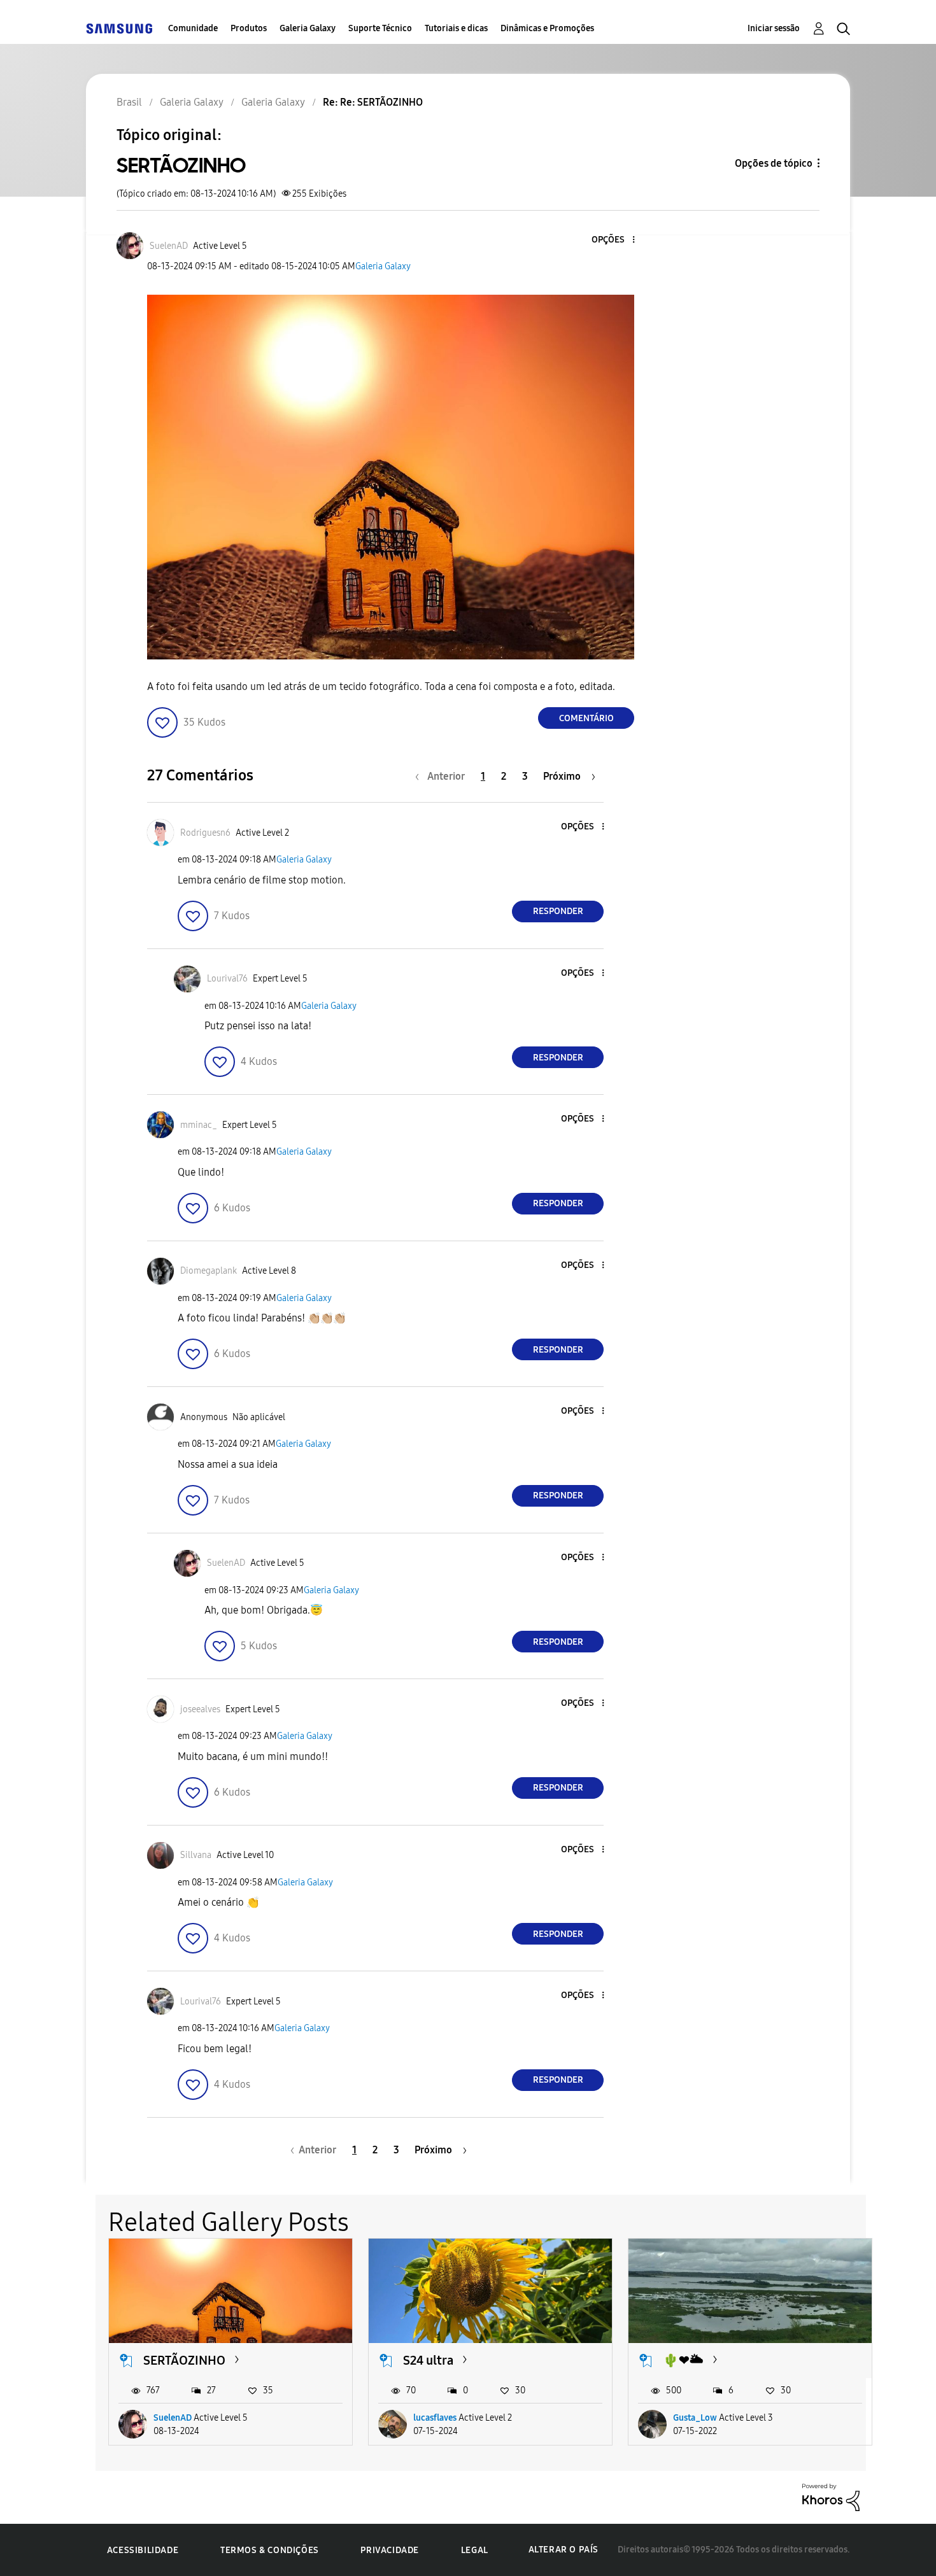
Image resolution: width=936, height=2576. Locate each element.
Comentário (586, 718)
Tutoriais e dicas (456, 28)
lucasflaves (435, 2418)
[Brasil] (119, 28)
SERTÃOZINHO (184, 2360)
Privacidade (390, 2550)
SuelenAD (173, 2418)
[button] (613, 240)
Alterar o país (564, 2550)
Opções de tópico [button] (774, 163)
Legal (475, 2550)
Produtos (249, 28)
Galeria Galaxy (308, 28)
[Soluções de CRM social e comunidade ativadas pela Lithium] (831, 2497)
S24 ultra (428, 2360)
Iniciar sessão (774, 28)
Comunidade (193, 28)
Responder (558, 911)
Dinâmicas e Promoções (547, 28)
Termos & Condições (270, 2550)
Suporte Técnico (380, 28)
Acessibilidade (143, 2550)
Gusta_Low (695, 2418)
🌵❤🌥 (683, 2360)
